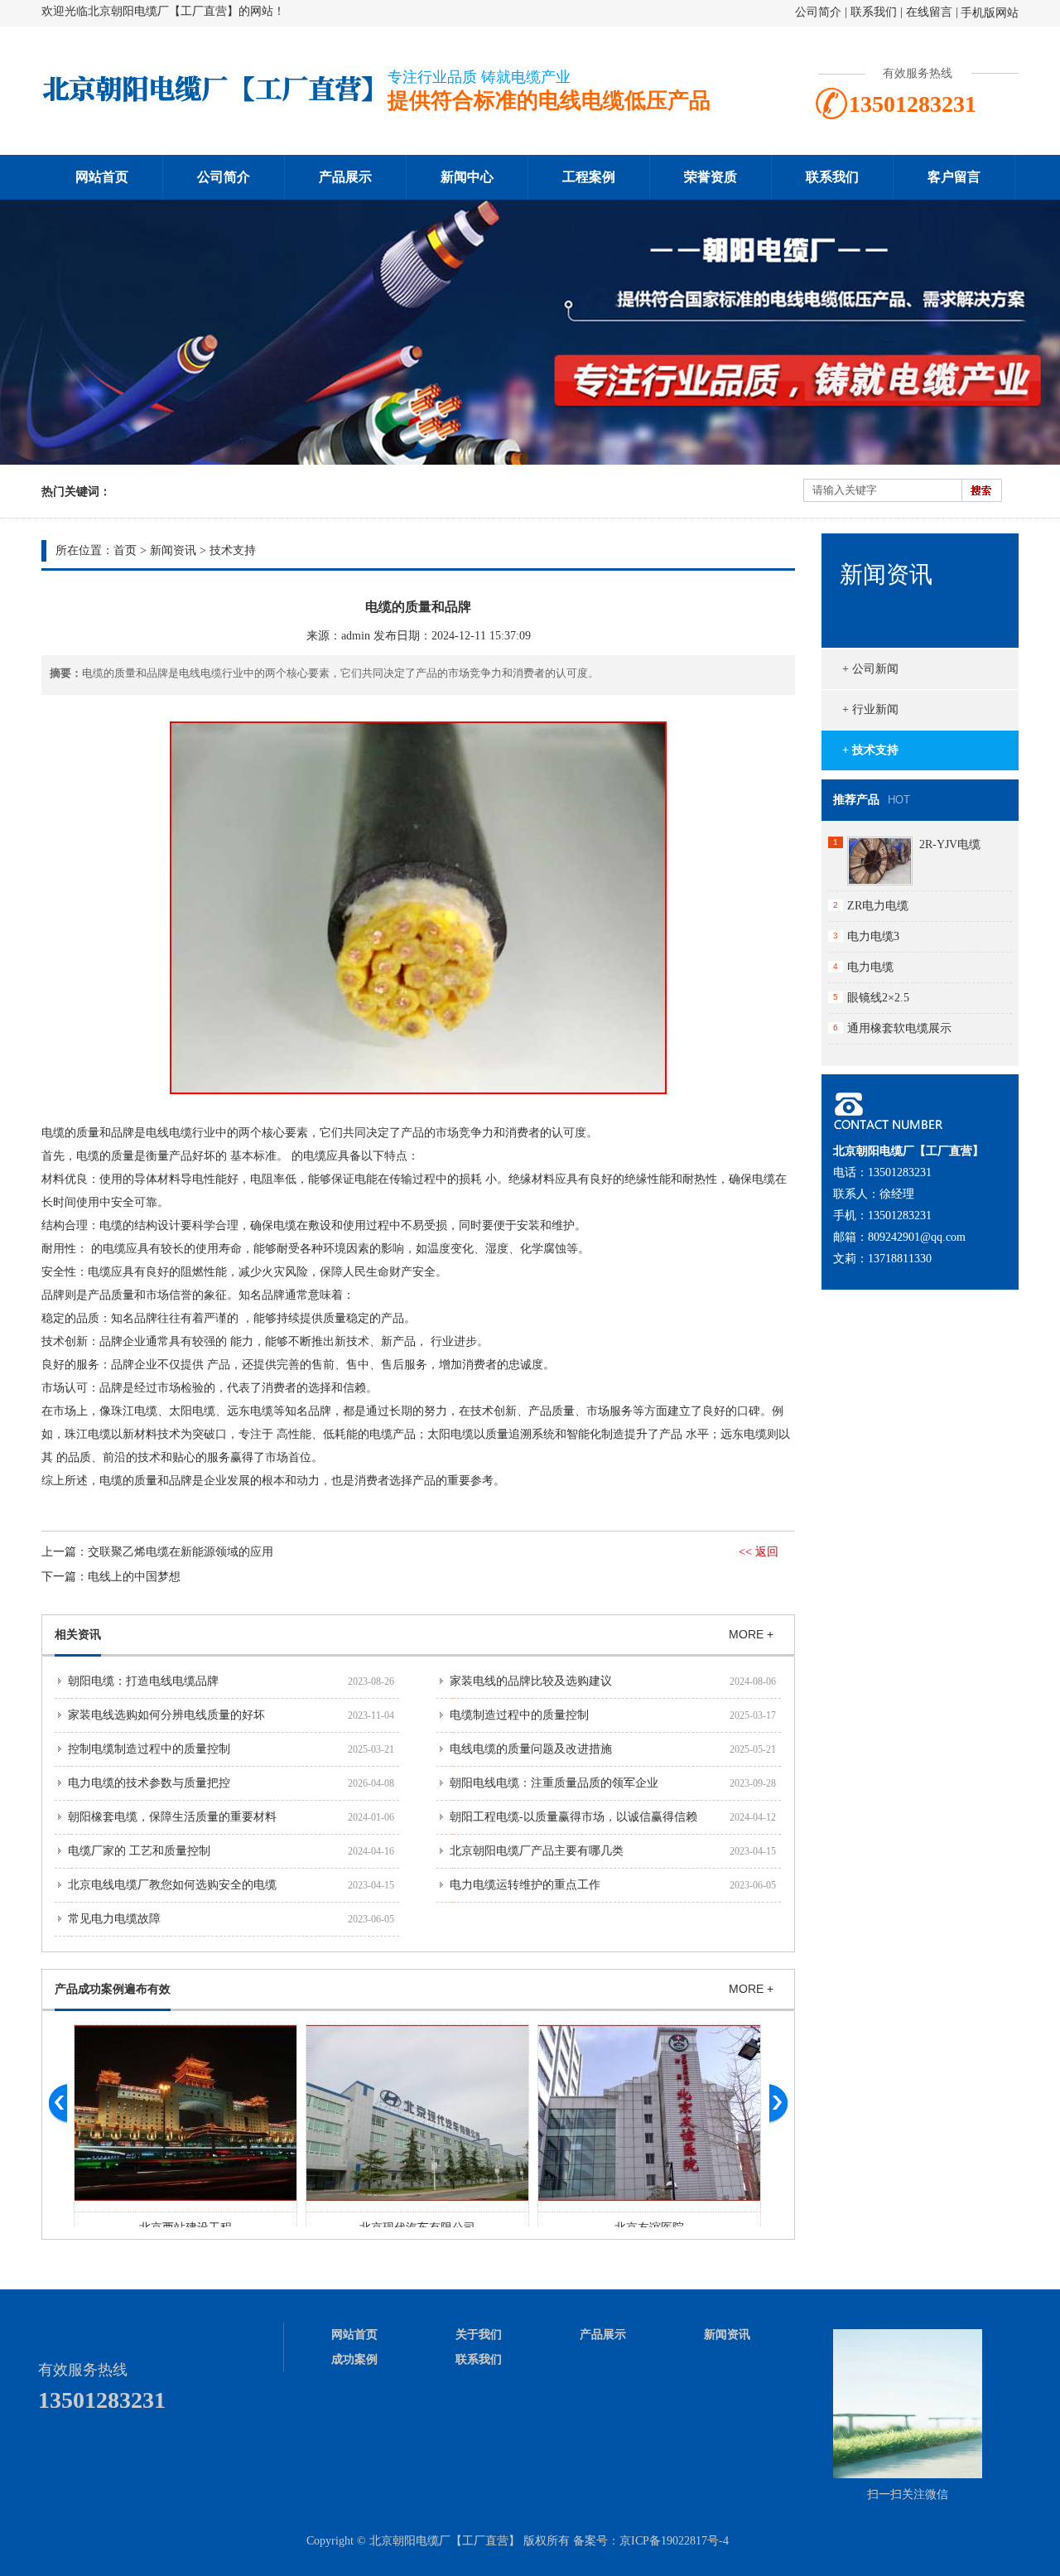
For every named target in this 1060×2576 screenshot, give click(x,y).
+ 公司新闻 (870, 669)
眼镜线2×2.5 (878, 998)
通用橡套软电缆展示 (899, 1028)
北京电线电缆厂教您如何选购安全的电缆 (172, 1885)
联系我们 (874, 12)
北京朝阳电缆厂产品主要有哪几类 (537, 1851)
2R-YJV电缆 (950, 844)
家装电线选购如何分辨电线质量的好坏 (166, 1715)
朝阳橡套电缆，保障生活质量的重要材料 (172, 1817)
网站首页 (102, 177)
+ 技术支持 (870, 750)
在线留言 (929, 12)
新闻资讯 (173, 550)
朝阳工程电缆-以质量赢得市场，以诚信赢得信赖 (573, 1817)
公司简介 (818, 12)
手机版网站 (990, 13)
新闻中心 (467, 177)
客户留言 (954, 177)
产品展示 (345, 177)
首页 (125, 550)
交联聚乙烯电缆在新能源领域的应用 (181, 1552)
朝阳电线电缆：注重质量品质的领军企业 (554, 1783)
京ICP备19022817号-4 (674, 2541)
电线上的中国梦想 (134, 1577)
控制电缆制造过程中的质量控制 (149, 1749)
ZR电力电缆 (878, 906)
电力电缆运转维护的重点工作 (525, 1885)
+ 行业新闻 (870, 709)
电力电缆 (870, 967)
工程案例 (589, 177)
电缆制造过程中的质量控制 (519, 1715)
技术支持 (233, 550)
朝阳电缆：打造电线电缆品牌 (143, 1681)
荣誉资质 (711, 177)
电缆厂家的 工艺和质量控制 (139, 1851)
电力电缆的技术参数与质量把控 (149, 1783)
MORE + (751, 1634)
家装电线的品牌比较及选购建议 (531, 1681)
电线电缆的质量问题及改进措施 (531, 1749)
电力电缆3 (873, 936)
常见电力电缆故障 (114, 1919)
